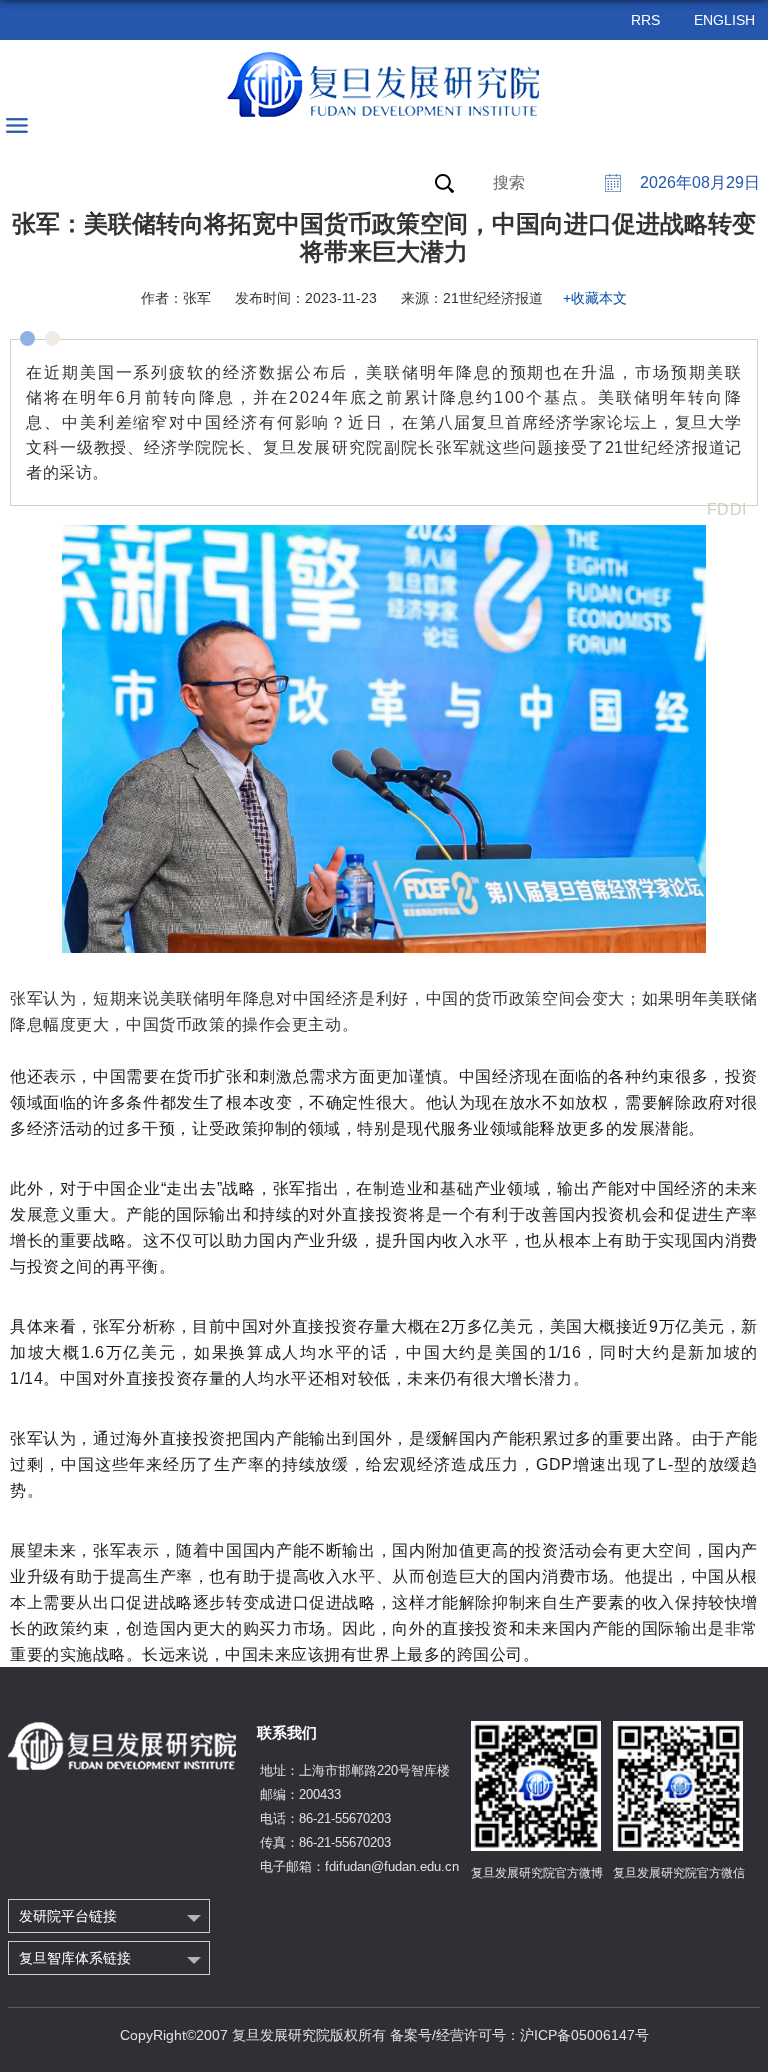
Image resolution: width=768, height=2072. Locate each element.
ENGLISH (724, 20)
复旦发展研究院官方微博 (537, 1873)
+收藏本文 (595, 298)
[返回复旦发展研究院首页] (384, 85)
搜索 (509, 182)
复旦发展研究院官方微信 (679, 1873)
